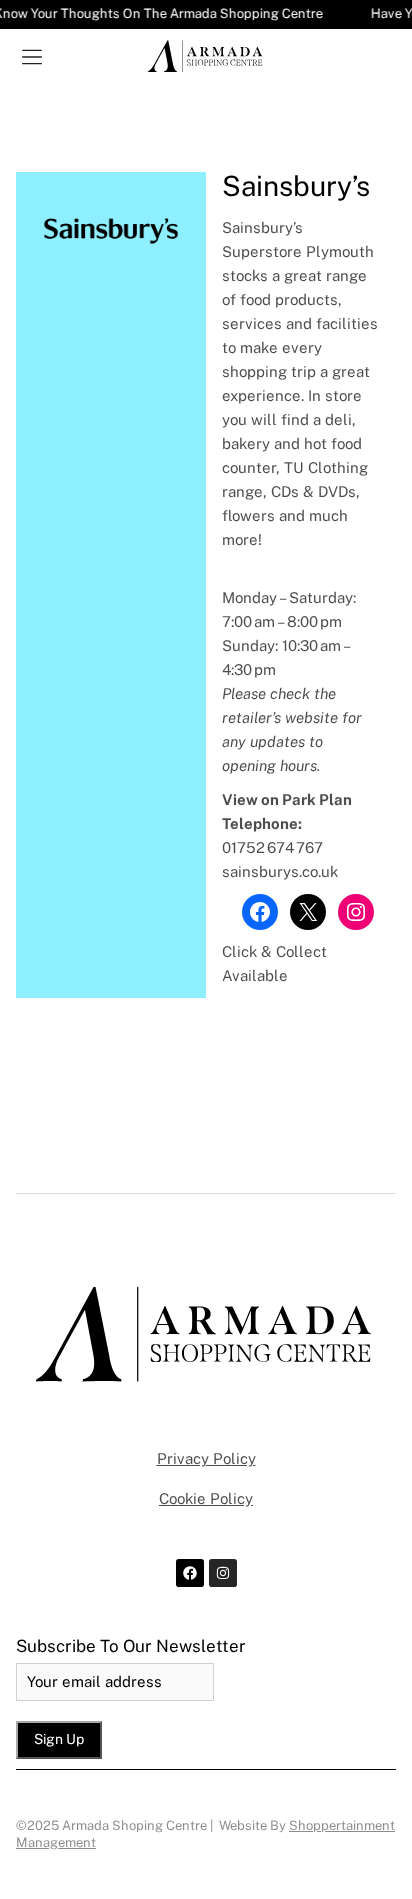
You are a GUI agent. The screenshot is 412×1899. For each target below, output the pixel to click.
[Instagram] (356, 912)
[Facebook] (260, 912)
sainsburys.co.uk (280, 871)
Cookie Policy (206, 1498)
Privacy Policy (206, 1458)
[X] (308, 912)
